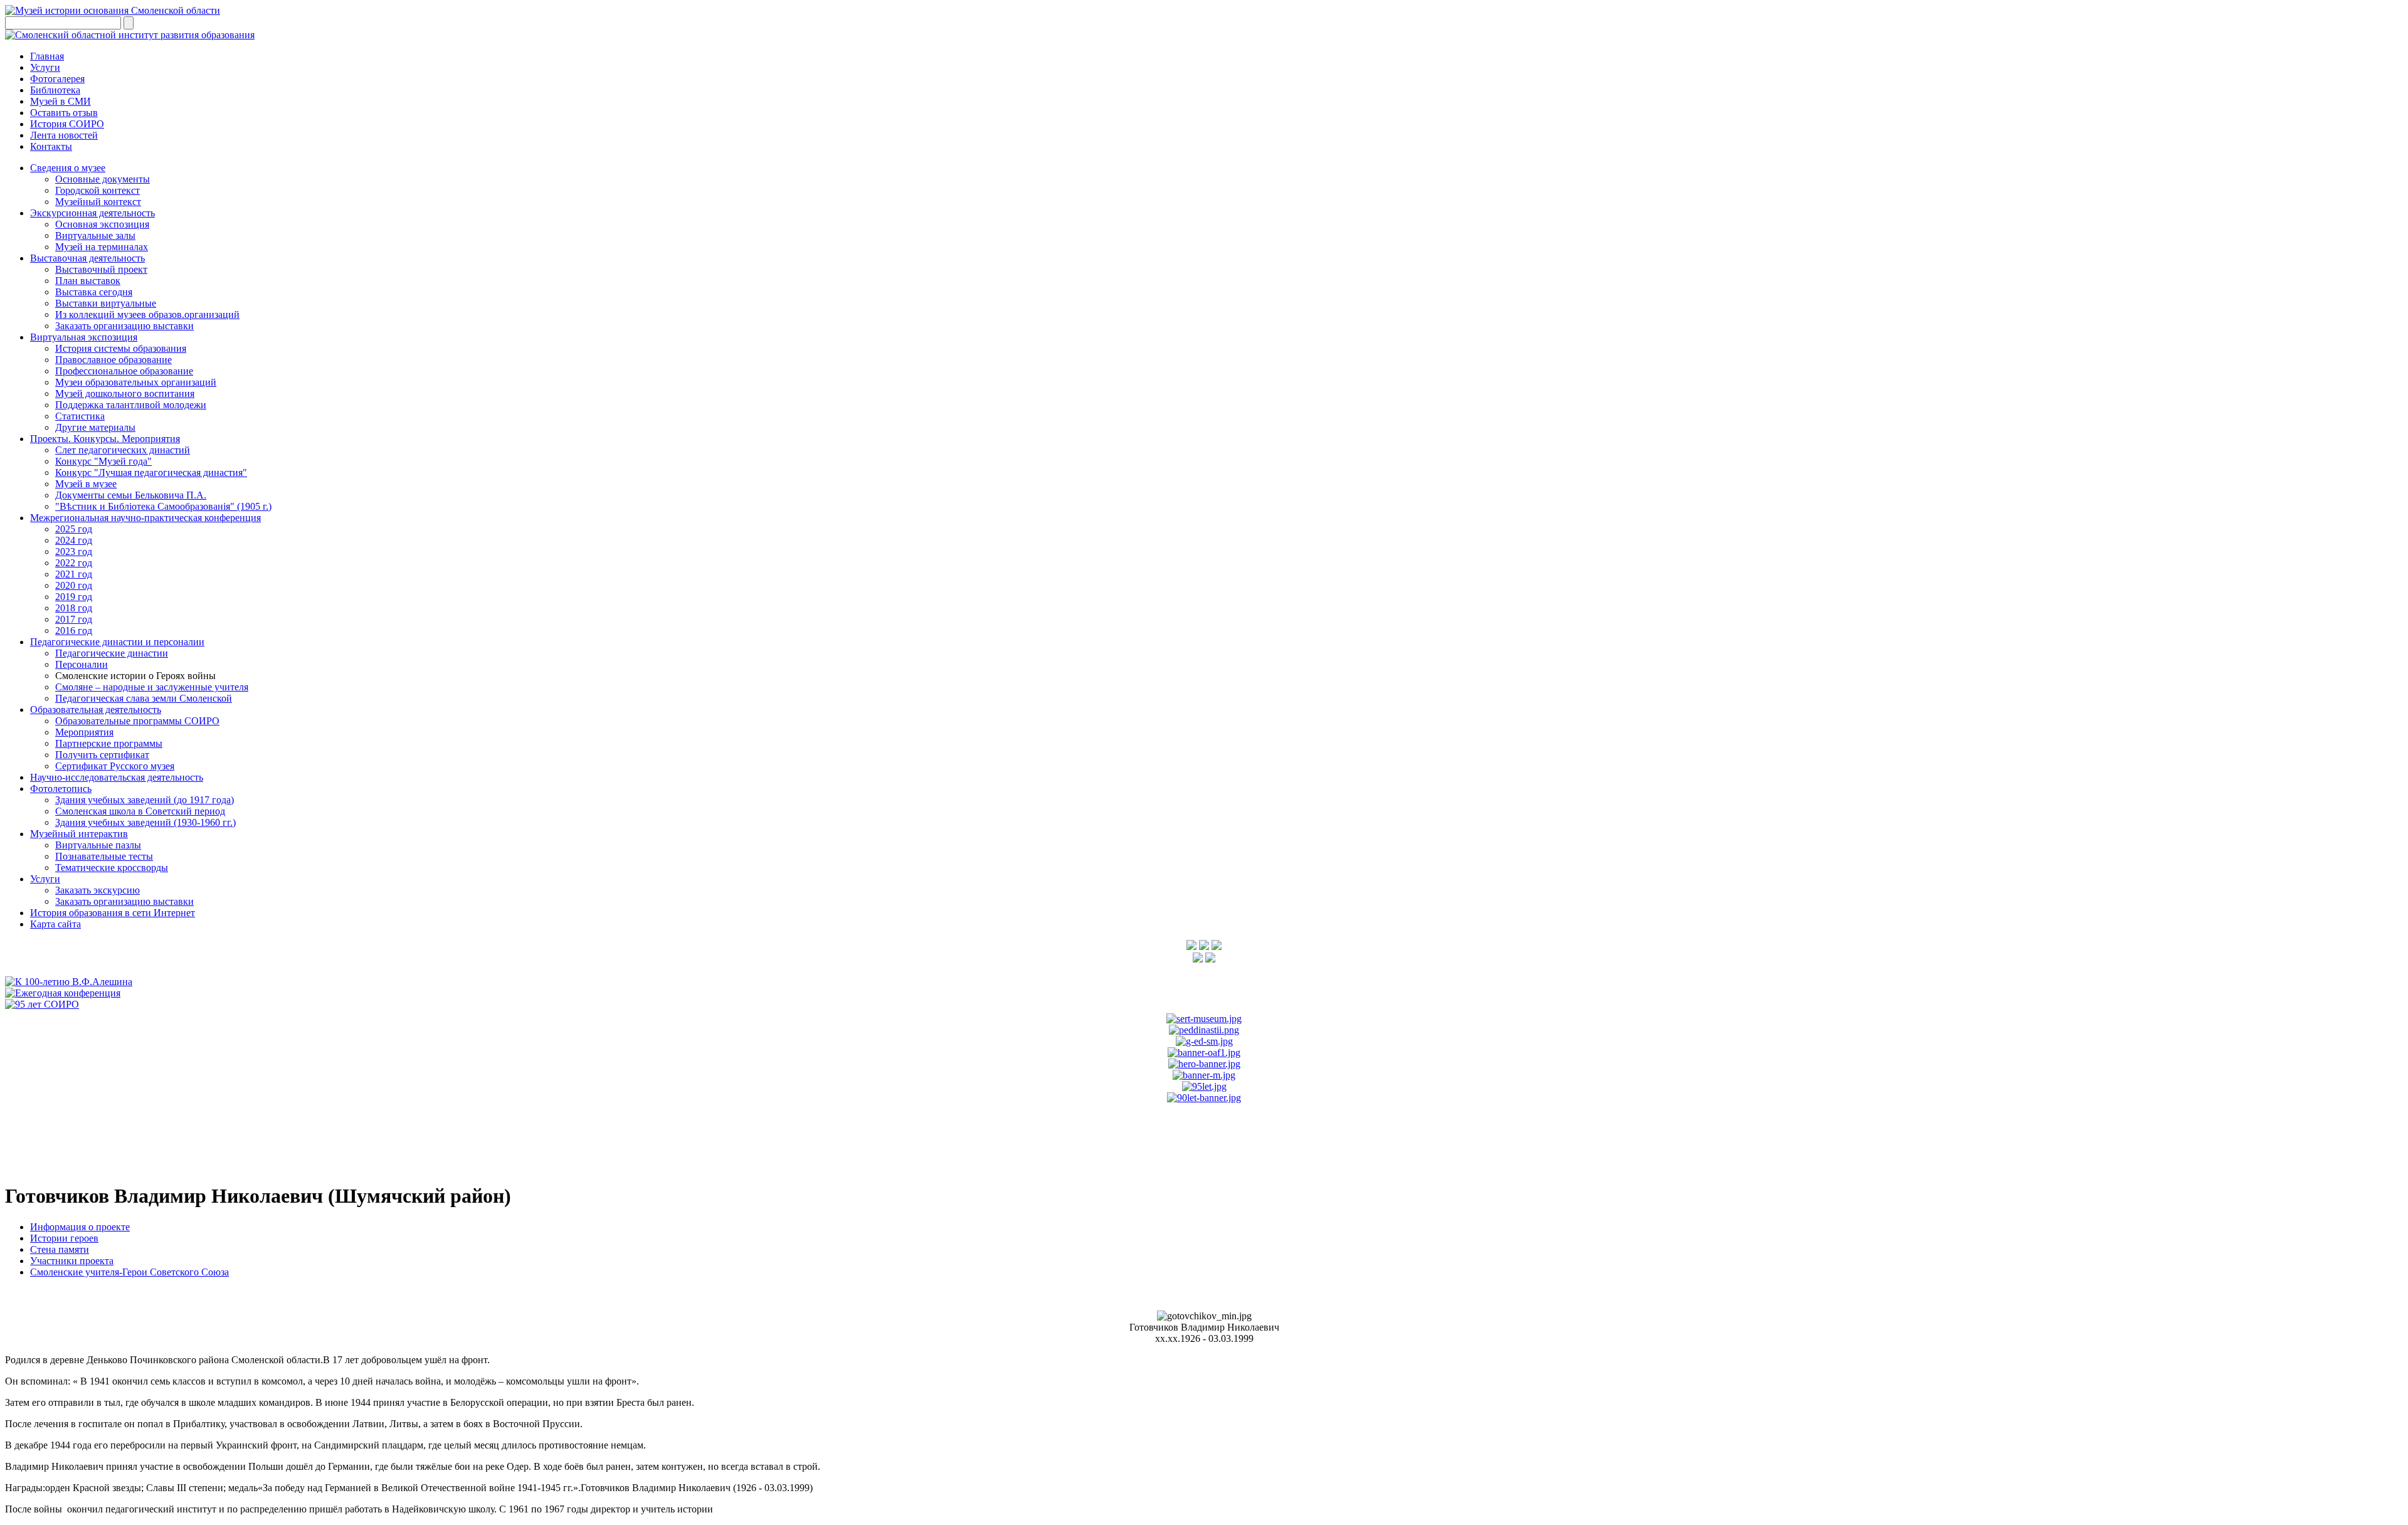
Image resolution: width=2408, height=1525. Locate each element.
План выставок (88, 281)
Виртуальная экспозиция (84, 337)
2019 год (74, 597)
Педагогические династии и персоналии (117, 642)
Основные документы (103, 179)
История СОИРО (67, 124)
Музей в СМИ (61, 101)
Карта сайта (55, 924)
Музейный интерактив (79, 834)
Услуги (45, 67)
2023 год (74, 551)
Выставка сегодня (94, 292)
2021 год (74, 574)
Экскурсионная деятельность (92, 213)
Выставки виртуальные (106, 303)
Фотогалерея (57, 79)
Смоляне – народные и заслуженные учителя (152, 687)
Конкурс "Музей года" (103, 461)
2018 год (74, 608)
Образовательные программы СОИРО (137, 721)
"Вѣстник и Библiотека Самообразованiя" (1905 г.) (163, 506)
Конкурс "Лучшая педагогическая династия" (151, 472)
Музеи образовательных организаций (136, 382)
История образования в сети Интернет (113, 913)
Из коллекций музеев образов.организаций (147, 314)
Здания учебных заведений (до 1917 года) (145, 800)
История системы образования (121, 348)
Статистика (80, 416)
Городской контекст (98, 190)
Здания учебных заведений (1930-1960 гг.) (145, 822)
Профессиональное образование (124, 371)
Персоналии (82, 664)
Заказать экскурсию (98, 890)
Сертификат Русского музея (115, 766)
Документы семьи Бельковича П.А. (131, 495)
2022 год (74, 563)
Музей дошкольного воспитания (125, 393)
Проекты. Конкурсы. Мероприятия (105, 439)
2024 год (74, 540)
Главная (47, 56)
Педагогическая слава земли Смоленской (144, 698)
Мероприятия (84, 732)
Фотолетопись (61, 789)
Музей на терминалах (102, 247)
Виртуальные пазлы (98, 845)
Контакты (51, 146)
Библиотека (55, 90)
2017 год (74, 619)
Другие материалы (95, 427)
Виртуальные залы (95, 235)
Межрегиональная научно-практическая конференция (145, 518)
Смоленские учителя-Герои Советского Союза (129, 1272)
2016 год (74, 631)
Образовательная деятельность (96, 710)
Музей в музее (86, 484)
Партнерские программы (109, 743)
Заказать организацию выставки (124, 326)
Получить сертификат (102, 755)
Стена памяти (60, 1249)
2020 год (74, 585)
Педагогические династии (112, 653)
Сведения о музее (68, 168)
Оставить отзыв (64, 113)
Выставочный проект (101, 269)
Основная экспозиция (102, 224)
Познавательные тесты (104, 856)
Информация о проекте (80, 1227)
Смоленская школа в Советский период (140, 811)
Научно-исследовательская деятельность (117, 777)
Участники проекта (72, 1261)
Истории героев (64, 1238)
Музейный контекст (98, 202)
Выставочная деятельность (87, 258)
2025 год (74, 529)
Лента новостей (64, 135)
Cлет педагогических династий (123, 450)
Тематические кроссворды (112, 868)
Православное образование (114, 360)
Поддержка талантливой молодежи (131, 405)
